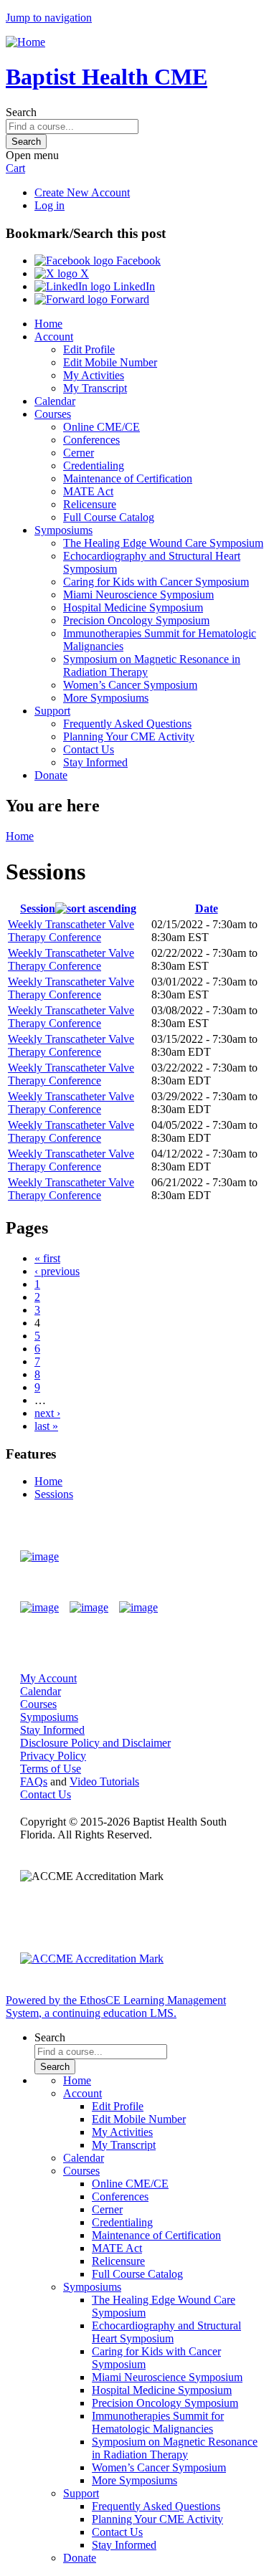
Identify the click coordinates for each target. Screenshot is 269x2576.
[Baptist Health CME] (39, 1557)
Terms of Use (51, 1769)
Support (52, 711)
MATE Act (88, 491)
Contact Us (89, 749)
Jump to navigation (49, 18)
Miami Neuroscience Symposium (138, 595)
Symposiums (63, 530)
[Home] (25, 42)
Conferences (91, 440)
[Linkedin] (138, 1608)
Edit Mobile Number (110, 362)
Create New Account (82, 192)
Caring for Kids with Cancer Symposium (156, 582)
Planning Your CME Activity (129, 736)
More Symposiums (106, 698)
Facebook (137, 261)
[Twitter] (89, 1608)
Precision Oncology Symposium (136, 620)
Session (38, 908)
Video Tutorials (104, 1781)
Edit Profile (89, 349)
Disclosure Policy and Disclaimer (95, 1743)
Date (207, 908)
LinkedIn (133, 286)
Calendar (55, 401)
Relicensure (90, 504)
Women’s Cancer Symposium (130, 685)
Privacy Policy (53, 1756)
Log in (49, 205)
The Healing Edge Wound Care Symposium (163, 543)
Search (21, 112)
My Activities (94, 375)
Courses (53, 414)
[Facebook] (39, 1608)
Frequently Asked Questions (127, 724)
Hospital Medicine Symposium (133, 607)
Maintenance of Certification (128, 478)
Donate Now (207, 1556)
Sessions (54, 1494)
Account (54, 337)
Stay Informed (95, 762)
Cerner (79, 453)
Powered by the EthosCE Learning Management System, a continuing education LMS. (116, 2007)
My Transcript (95, 388)
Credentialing (94, 466)
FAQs (34, 1781)
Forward (128, 299)
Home (48, 324)
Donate (51, 775)
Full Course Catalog (109, 517)
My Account (48, 1678)
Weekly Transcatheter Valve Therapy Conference (71, 931)
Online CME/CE (102, 427)
